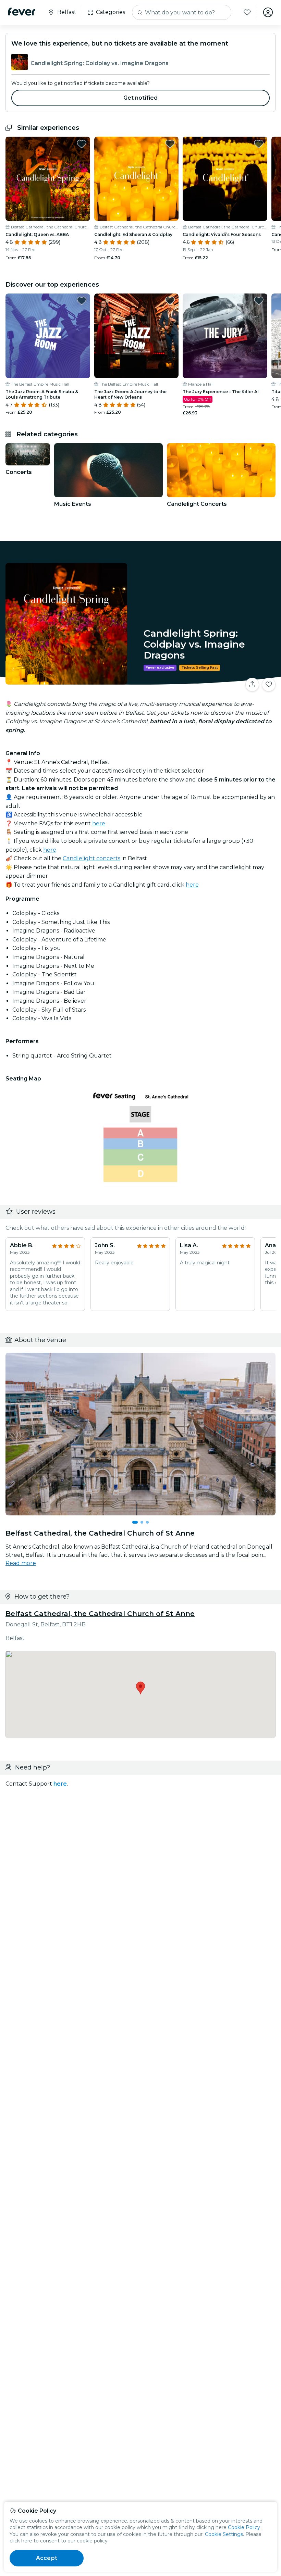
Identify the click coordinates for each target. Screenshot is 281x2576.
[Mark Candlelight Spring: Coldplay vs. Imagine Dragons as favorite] (269, 685)
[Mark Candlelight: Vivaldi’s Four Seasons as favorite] (259, 144)
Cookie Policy (244, 2527)
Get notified (141, 98)
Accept (47, 2558)
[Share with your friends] (252, 685)
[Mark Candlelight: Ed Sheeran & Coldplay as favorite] (170, 144)
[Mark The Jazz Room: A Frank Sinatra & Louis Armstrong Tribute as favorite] (82, 301)
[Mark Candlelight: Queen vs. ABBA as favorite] (82, 144)
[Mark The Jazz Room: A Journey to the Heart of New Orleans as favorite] (170, 301)
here (99, 823)
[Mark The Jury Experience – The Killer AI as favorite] (259, 301)
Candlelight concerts (91, 858)
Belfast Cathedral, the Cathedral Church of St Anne (100, 1614)
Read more (21, 1563)
